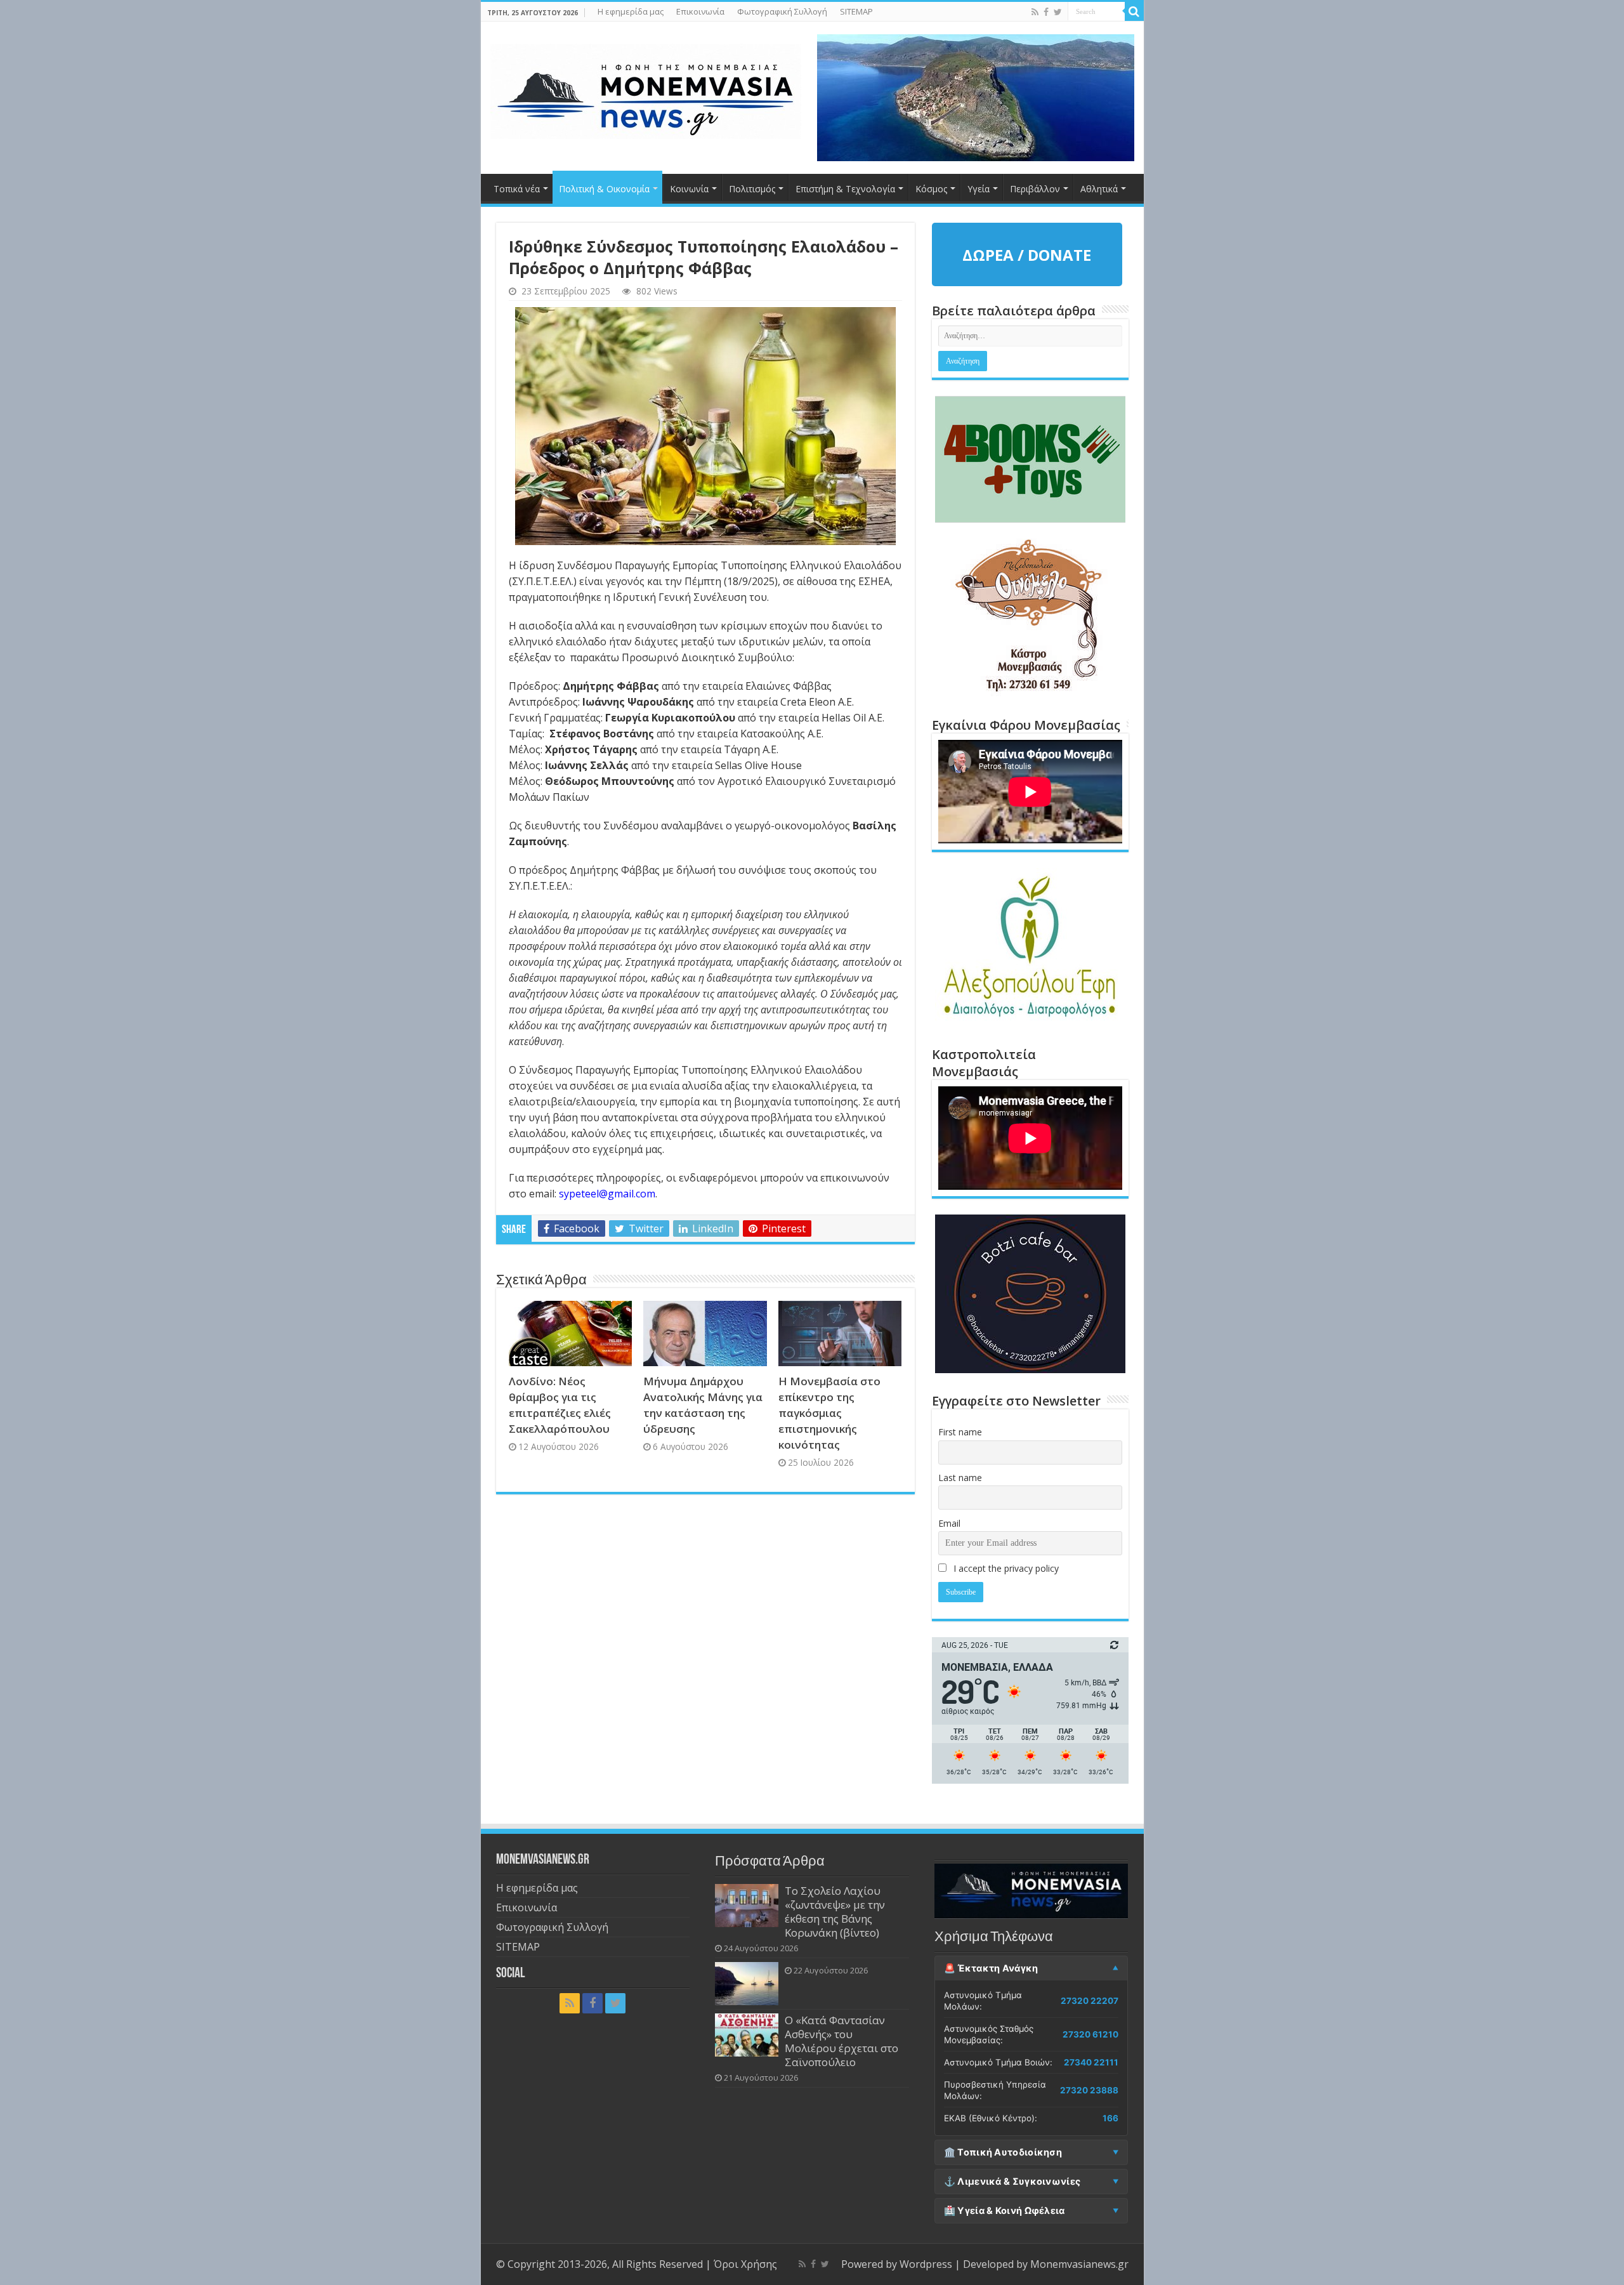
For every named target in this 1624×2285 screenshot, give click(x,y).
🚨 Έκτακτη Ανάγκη (991, 1968)
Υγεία (979, 189)
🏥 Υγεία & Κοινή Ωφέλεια (1005, 2211)
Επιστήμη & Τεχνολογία (845, 189)
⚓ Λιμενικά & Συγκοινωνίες (1012, 2182)
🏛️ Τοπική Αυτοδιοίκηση (1003, 2152)
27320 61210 (1090, 2034)
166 (1110, 2118)
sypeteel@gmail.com (607, 1194)
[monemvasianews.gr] (646, 89)
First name (960, 1432)
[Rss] (1035, 12)
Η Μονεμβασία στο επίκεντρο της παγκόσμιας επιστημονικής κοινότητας (829, 1413)
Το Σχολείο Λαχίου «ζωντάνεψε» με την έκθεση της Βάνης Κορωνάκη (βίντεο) (835, 1912)
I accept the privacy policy (1005, 1568)
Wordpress (926, 2264)
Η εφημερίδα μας (631, 11)
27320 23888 (1089, 2090)
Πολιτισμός (752, 189)
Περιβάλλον (1035, 189)
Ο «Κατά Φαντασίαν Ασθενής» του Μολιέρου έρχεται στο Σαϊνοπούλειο (841, 2041)
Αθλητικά (1099, 189)
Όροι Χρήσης (745, 2264)
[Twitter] (1058, 12)
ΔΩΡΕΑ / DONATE (1027, 255)
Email (949, 1523)
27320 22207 (1090, 2001)
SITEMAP (856, 11)
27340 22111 (1091, 2062)
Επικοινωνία (700, 11)
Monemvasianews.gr (1079, 2264)
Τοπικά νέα (517, 189)
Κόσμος (931, 189)
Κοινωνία (689, 189)
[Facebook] (1046, 12)
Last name (960, 1478)
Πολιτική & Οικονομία (604, 189)
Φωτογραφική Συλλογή (782, 11)
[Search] (1134, 11)
